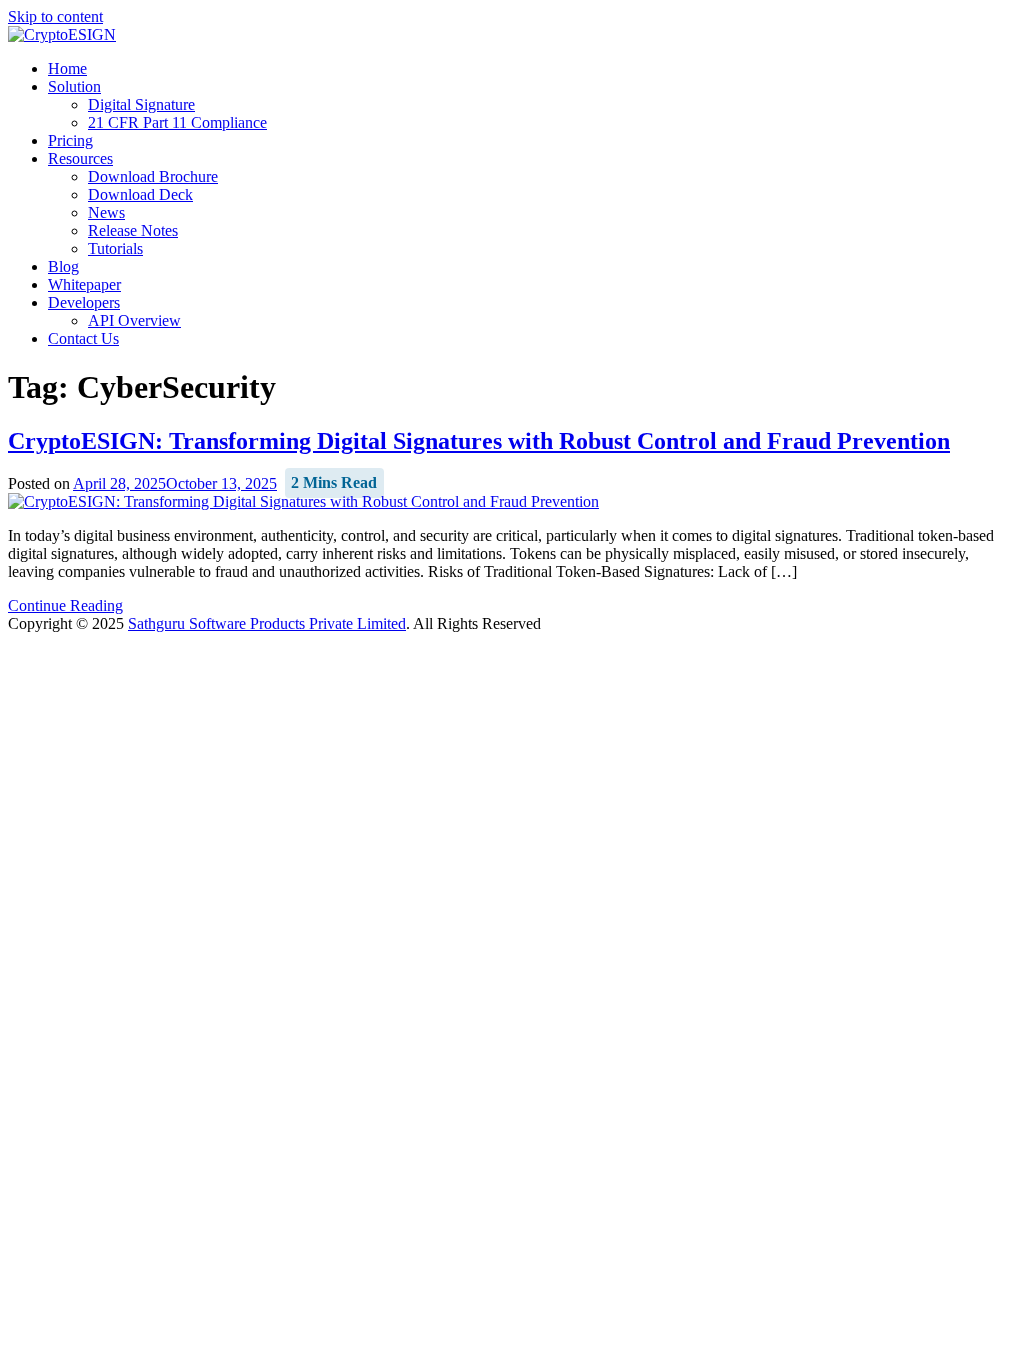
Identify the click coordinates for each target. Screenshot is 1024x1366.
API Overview (134, 320)
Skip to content (55, 16)
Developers (84, 302)
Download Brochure (153, 176)
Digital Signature (141, 104)
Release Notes (133, 230)
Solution (74, 86)
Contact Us (83, 338)
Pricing (70, 140)
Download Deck (140, 194)
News (106, 212)
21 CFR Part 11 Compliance (177, 122)
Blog (63, 266)
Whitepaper (84, 284)
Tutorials (115, 248)
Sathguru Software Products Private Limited (267, 623)
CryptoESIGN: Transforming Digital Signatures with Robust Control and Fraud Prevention (479, 441)
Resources (80, 158)
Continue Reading (65, 605)
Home (67, 68)
